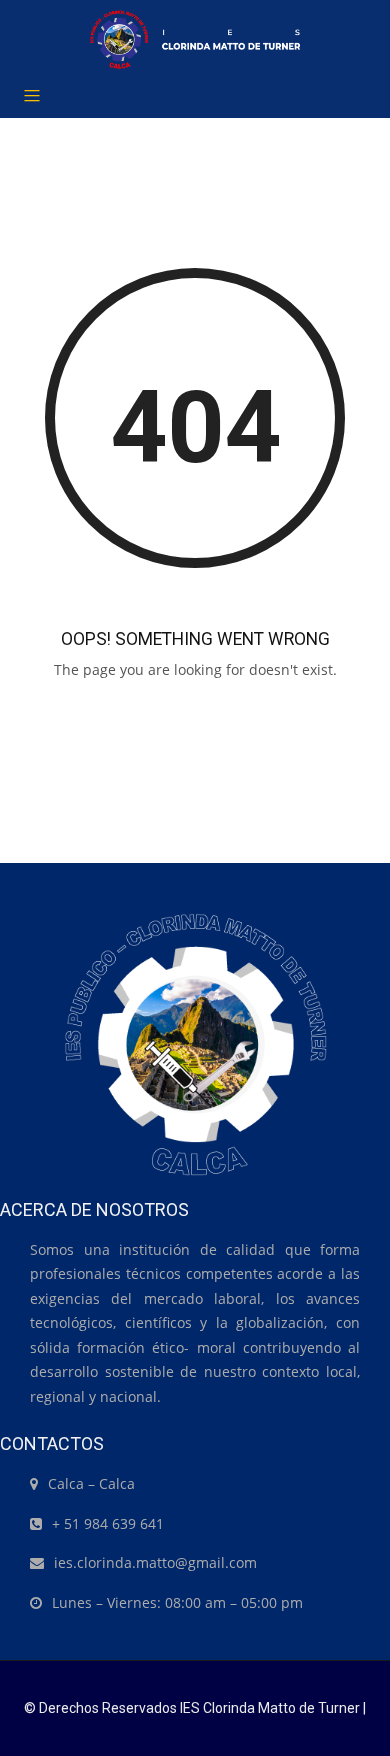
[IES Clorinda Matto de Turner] (195, 39)
